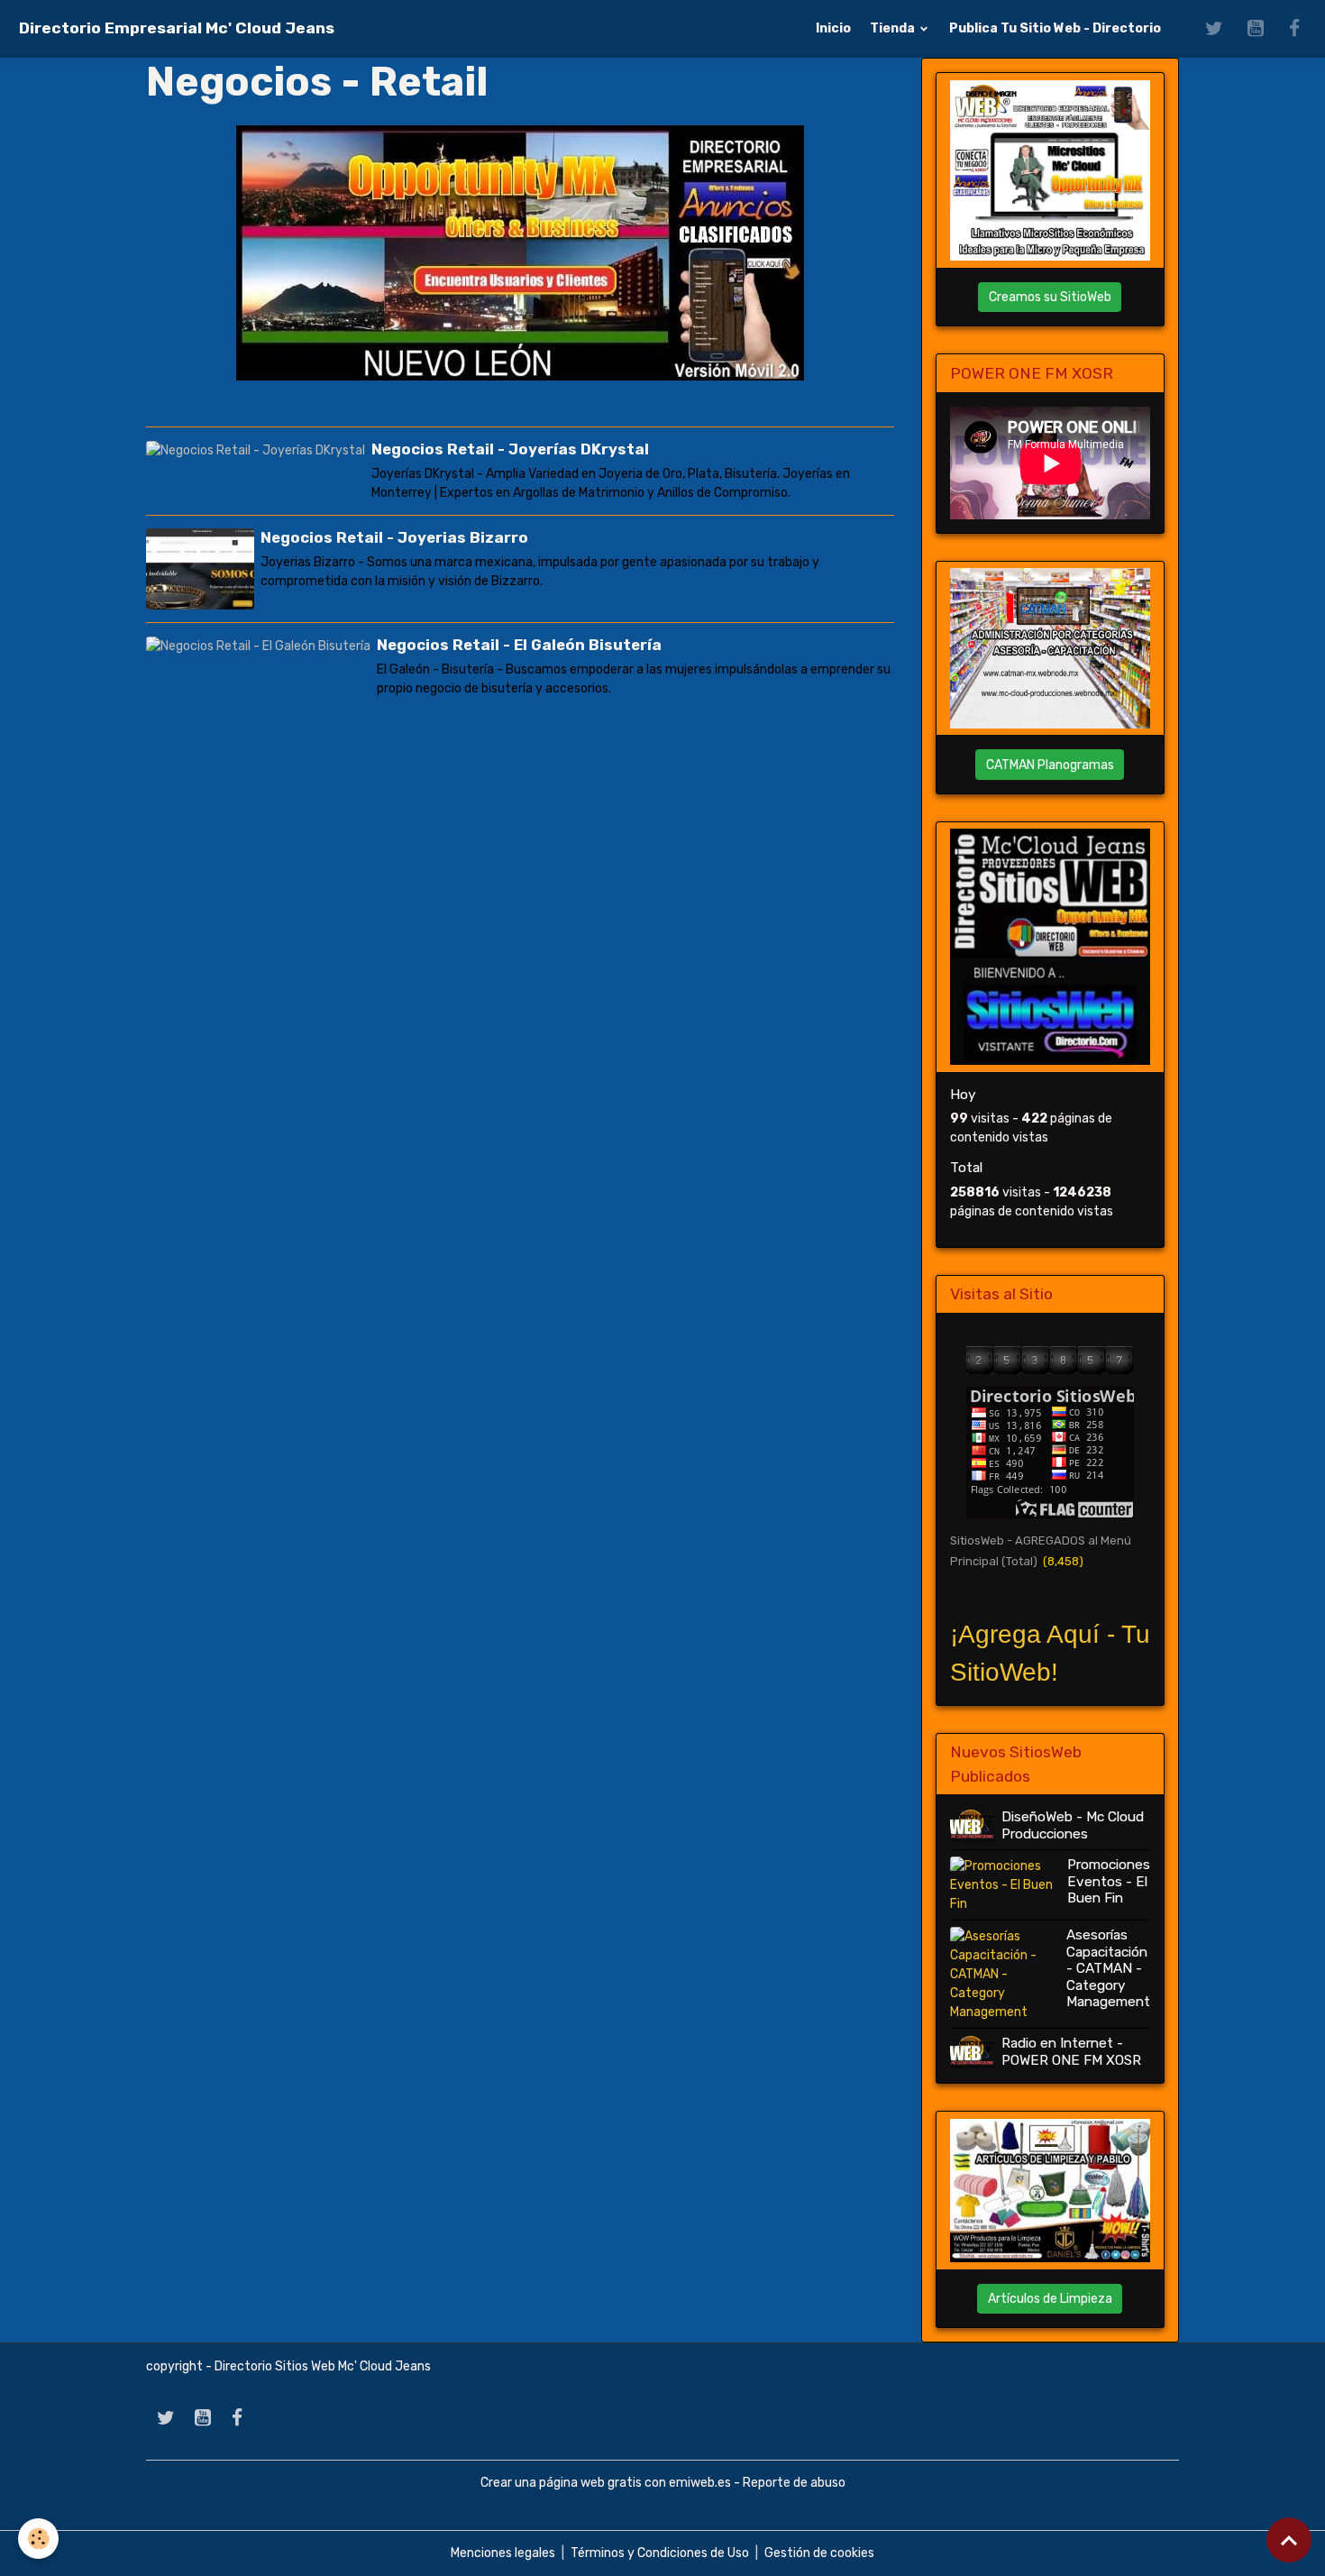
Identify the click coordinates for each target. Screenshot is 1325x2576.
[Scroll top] (1289, 2540)
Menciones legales (503, 2553)
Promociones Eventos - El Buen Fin (1109, 1881)
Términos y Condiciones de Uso (660, 2553)
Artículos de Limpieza (1050, 2299)
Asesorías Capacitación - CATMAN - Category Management (1108, 1968)
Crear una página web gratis (561, 2483)
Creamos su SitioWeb (1050, 297)
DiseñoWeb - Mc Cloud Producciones (1073, 1825)
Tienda (894, 28)
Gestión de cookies (819, 2553)
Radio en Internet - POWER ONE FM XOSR (1071, 2051)
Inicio (833, 28)
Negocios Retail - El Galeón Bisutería (519, 645)
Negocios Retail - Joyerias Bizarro (394, 537)
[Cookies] (38, 2539)
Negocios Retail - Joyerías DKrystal (510, 449)
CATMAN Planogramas (1050, 765)
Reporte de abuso (794, 2483)
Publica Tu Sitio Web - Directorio (1055, 28)
